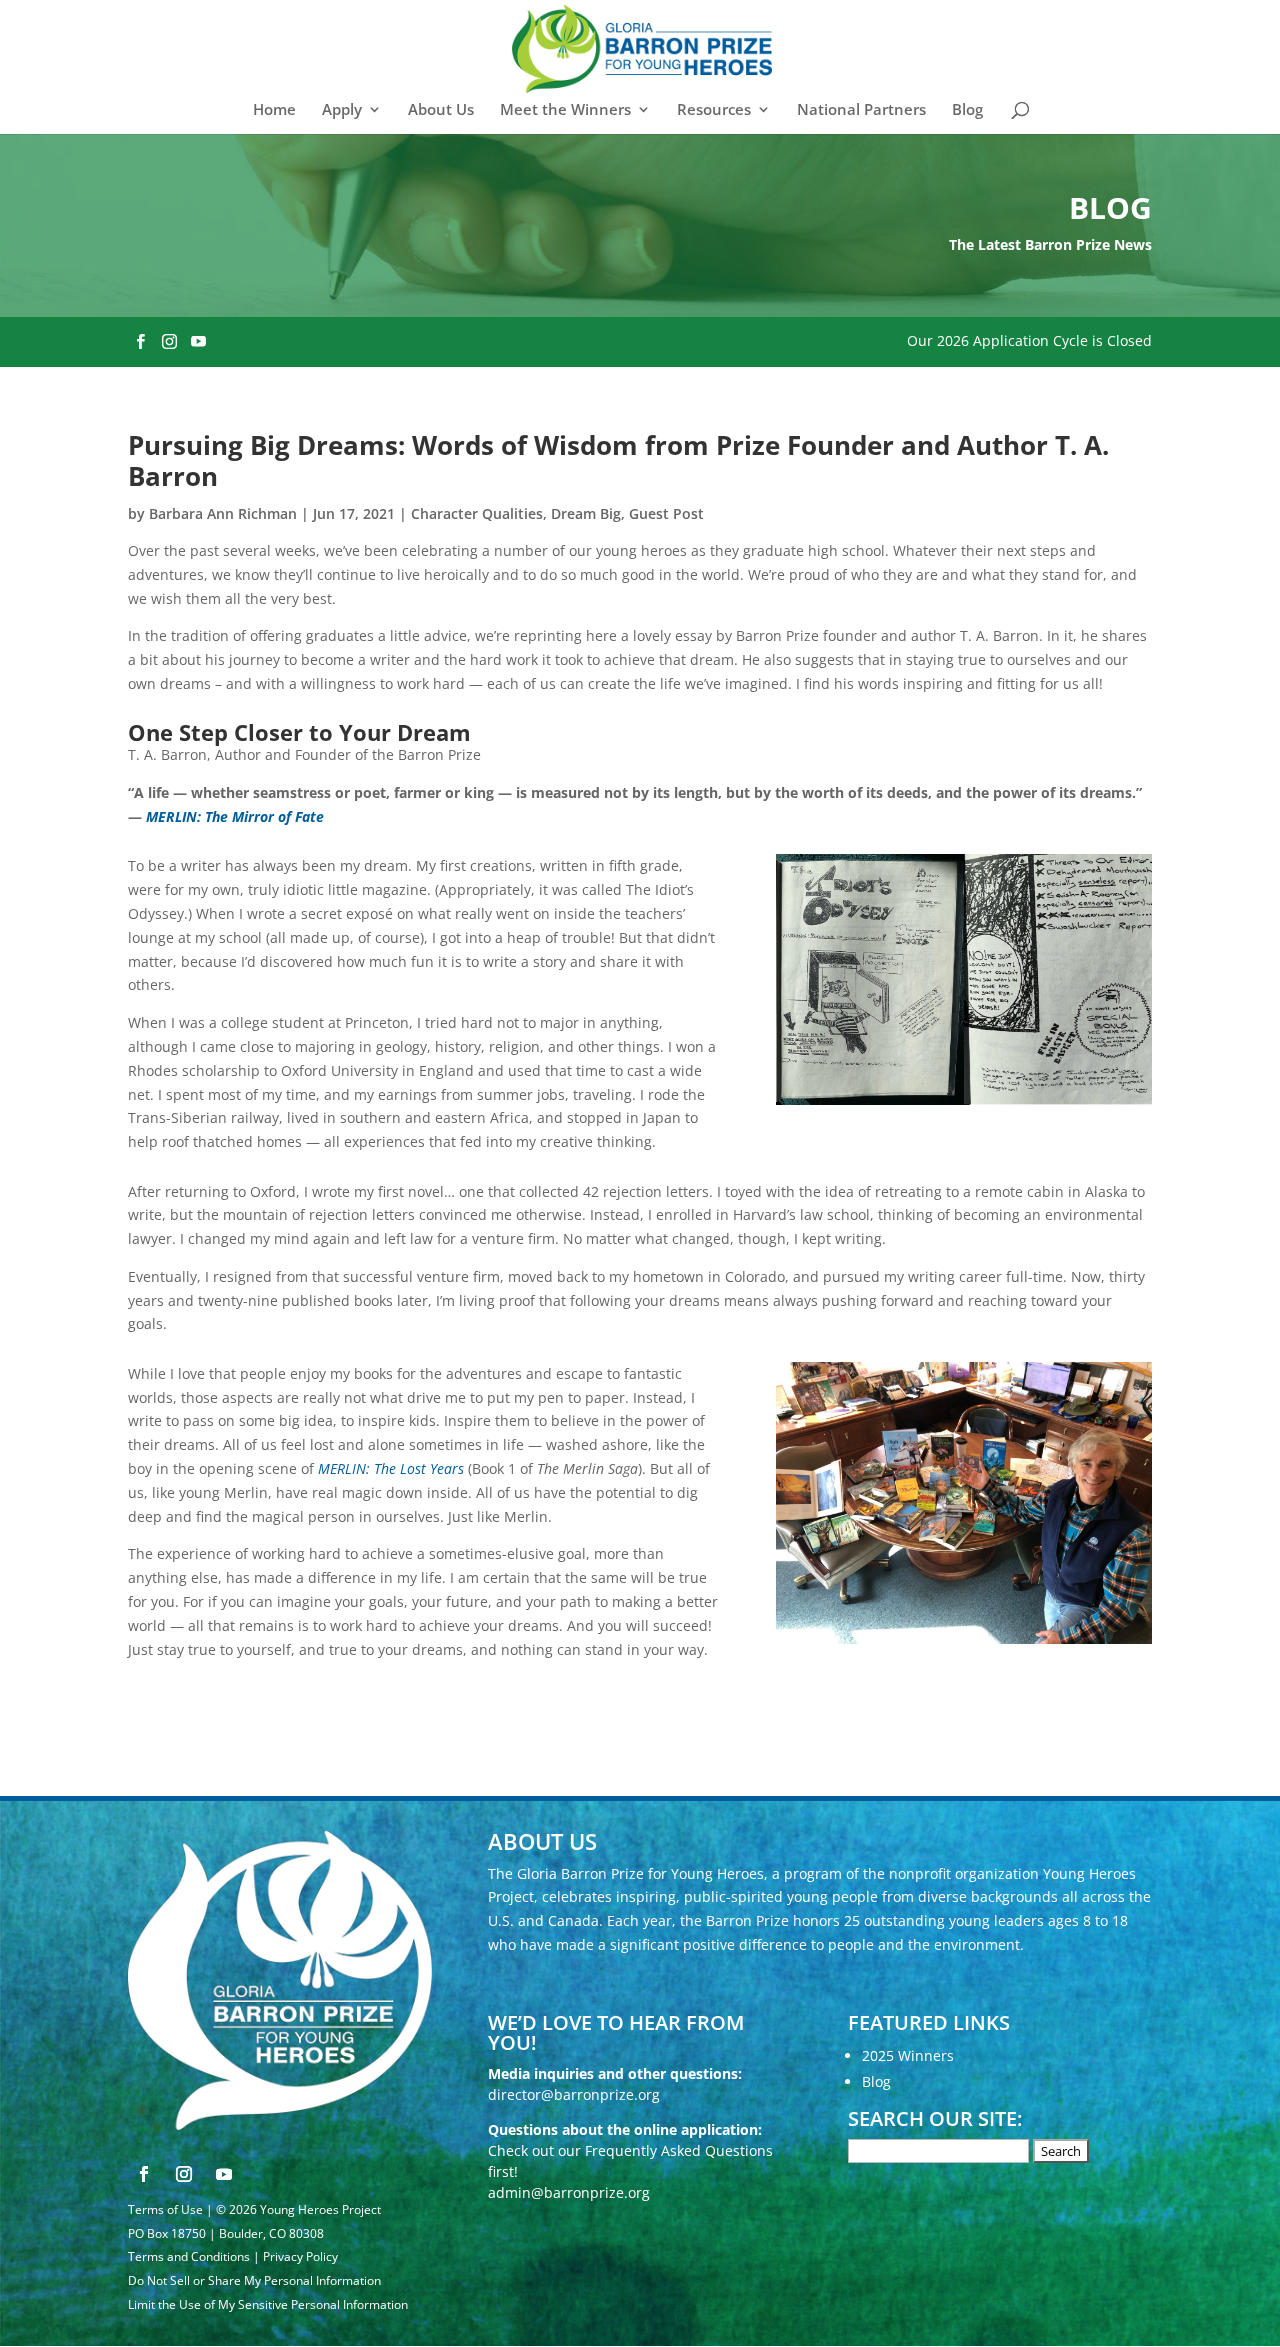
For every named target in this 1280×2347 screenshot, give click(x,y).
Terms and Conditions (189, 2256)
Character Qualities (477, 513)
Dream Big (586, 513)
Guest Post (666, 513)
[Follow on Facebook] (144, 2174)
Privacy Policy (300, 2256)
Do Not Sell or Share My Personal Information (254, 2280)
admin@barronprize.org (569, 2192)
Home (274, 110)
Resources (714, 110)
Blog (967, 110)
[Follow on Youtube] (224, 2174)
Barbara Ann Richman (223, 513)
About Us (441, 110)
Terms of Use (165, 2209)
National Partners (861, 110)
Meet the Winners (565, 110)
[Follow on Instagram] (184, 2174)
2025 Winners (908, 2055)
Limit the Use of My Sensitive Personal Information (268, 2304)
